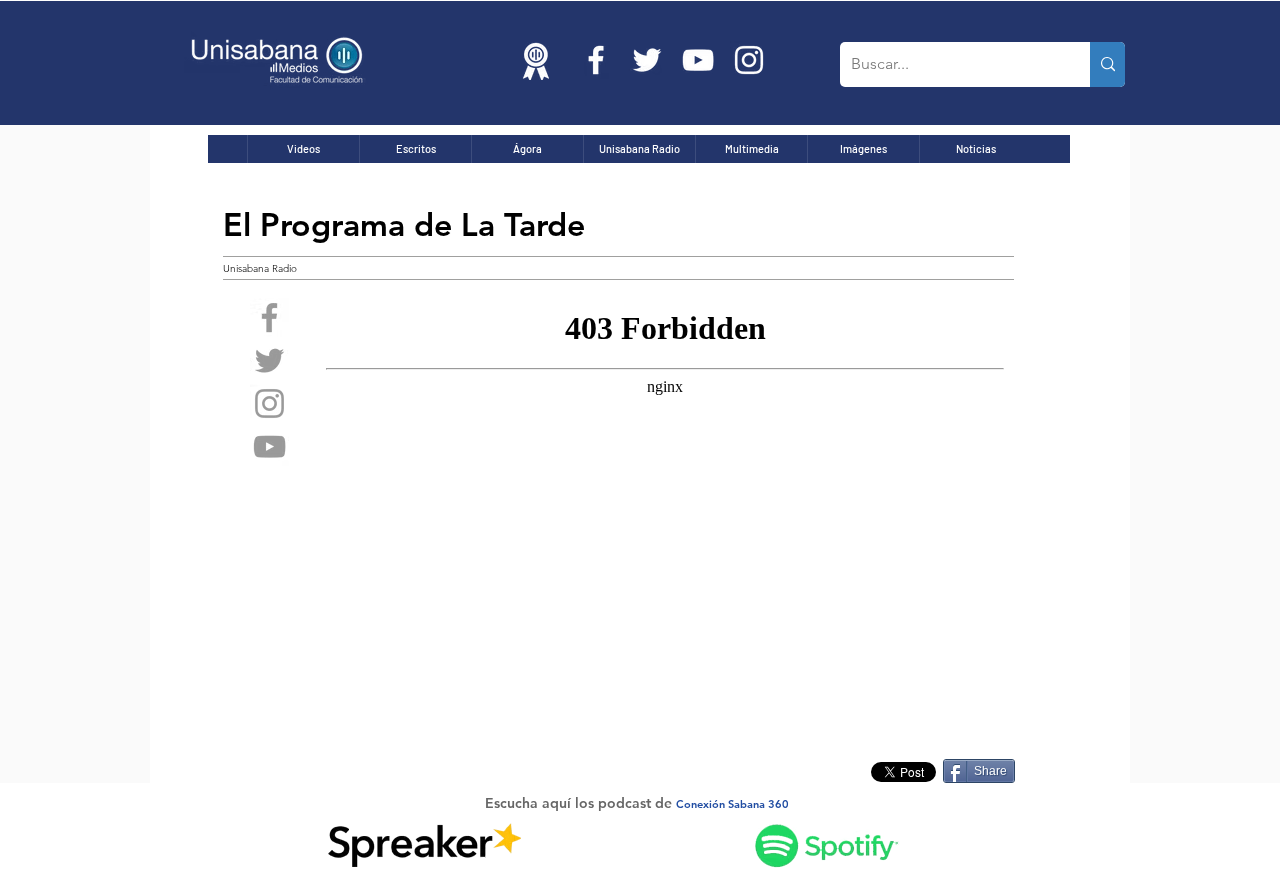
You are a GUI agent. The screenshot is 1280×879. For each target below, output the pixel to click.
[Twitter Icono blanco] (647, 60)
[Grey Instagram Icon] (269, 403)
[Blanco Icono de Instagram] (749, 60)
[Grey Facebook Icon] (269, 317)
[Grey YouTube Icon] (269, 446)
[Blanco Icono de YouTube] (698, 60)
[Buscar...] (1107, 64)
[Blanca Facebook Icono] (596, 60)
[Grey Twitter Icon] (269, 360)
